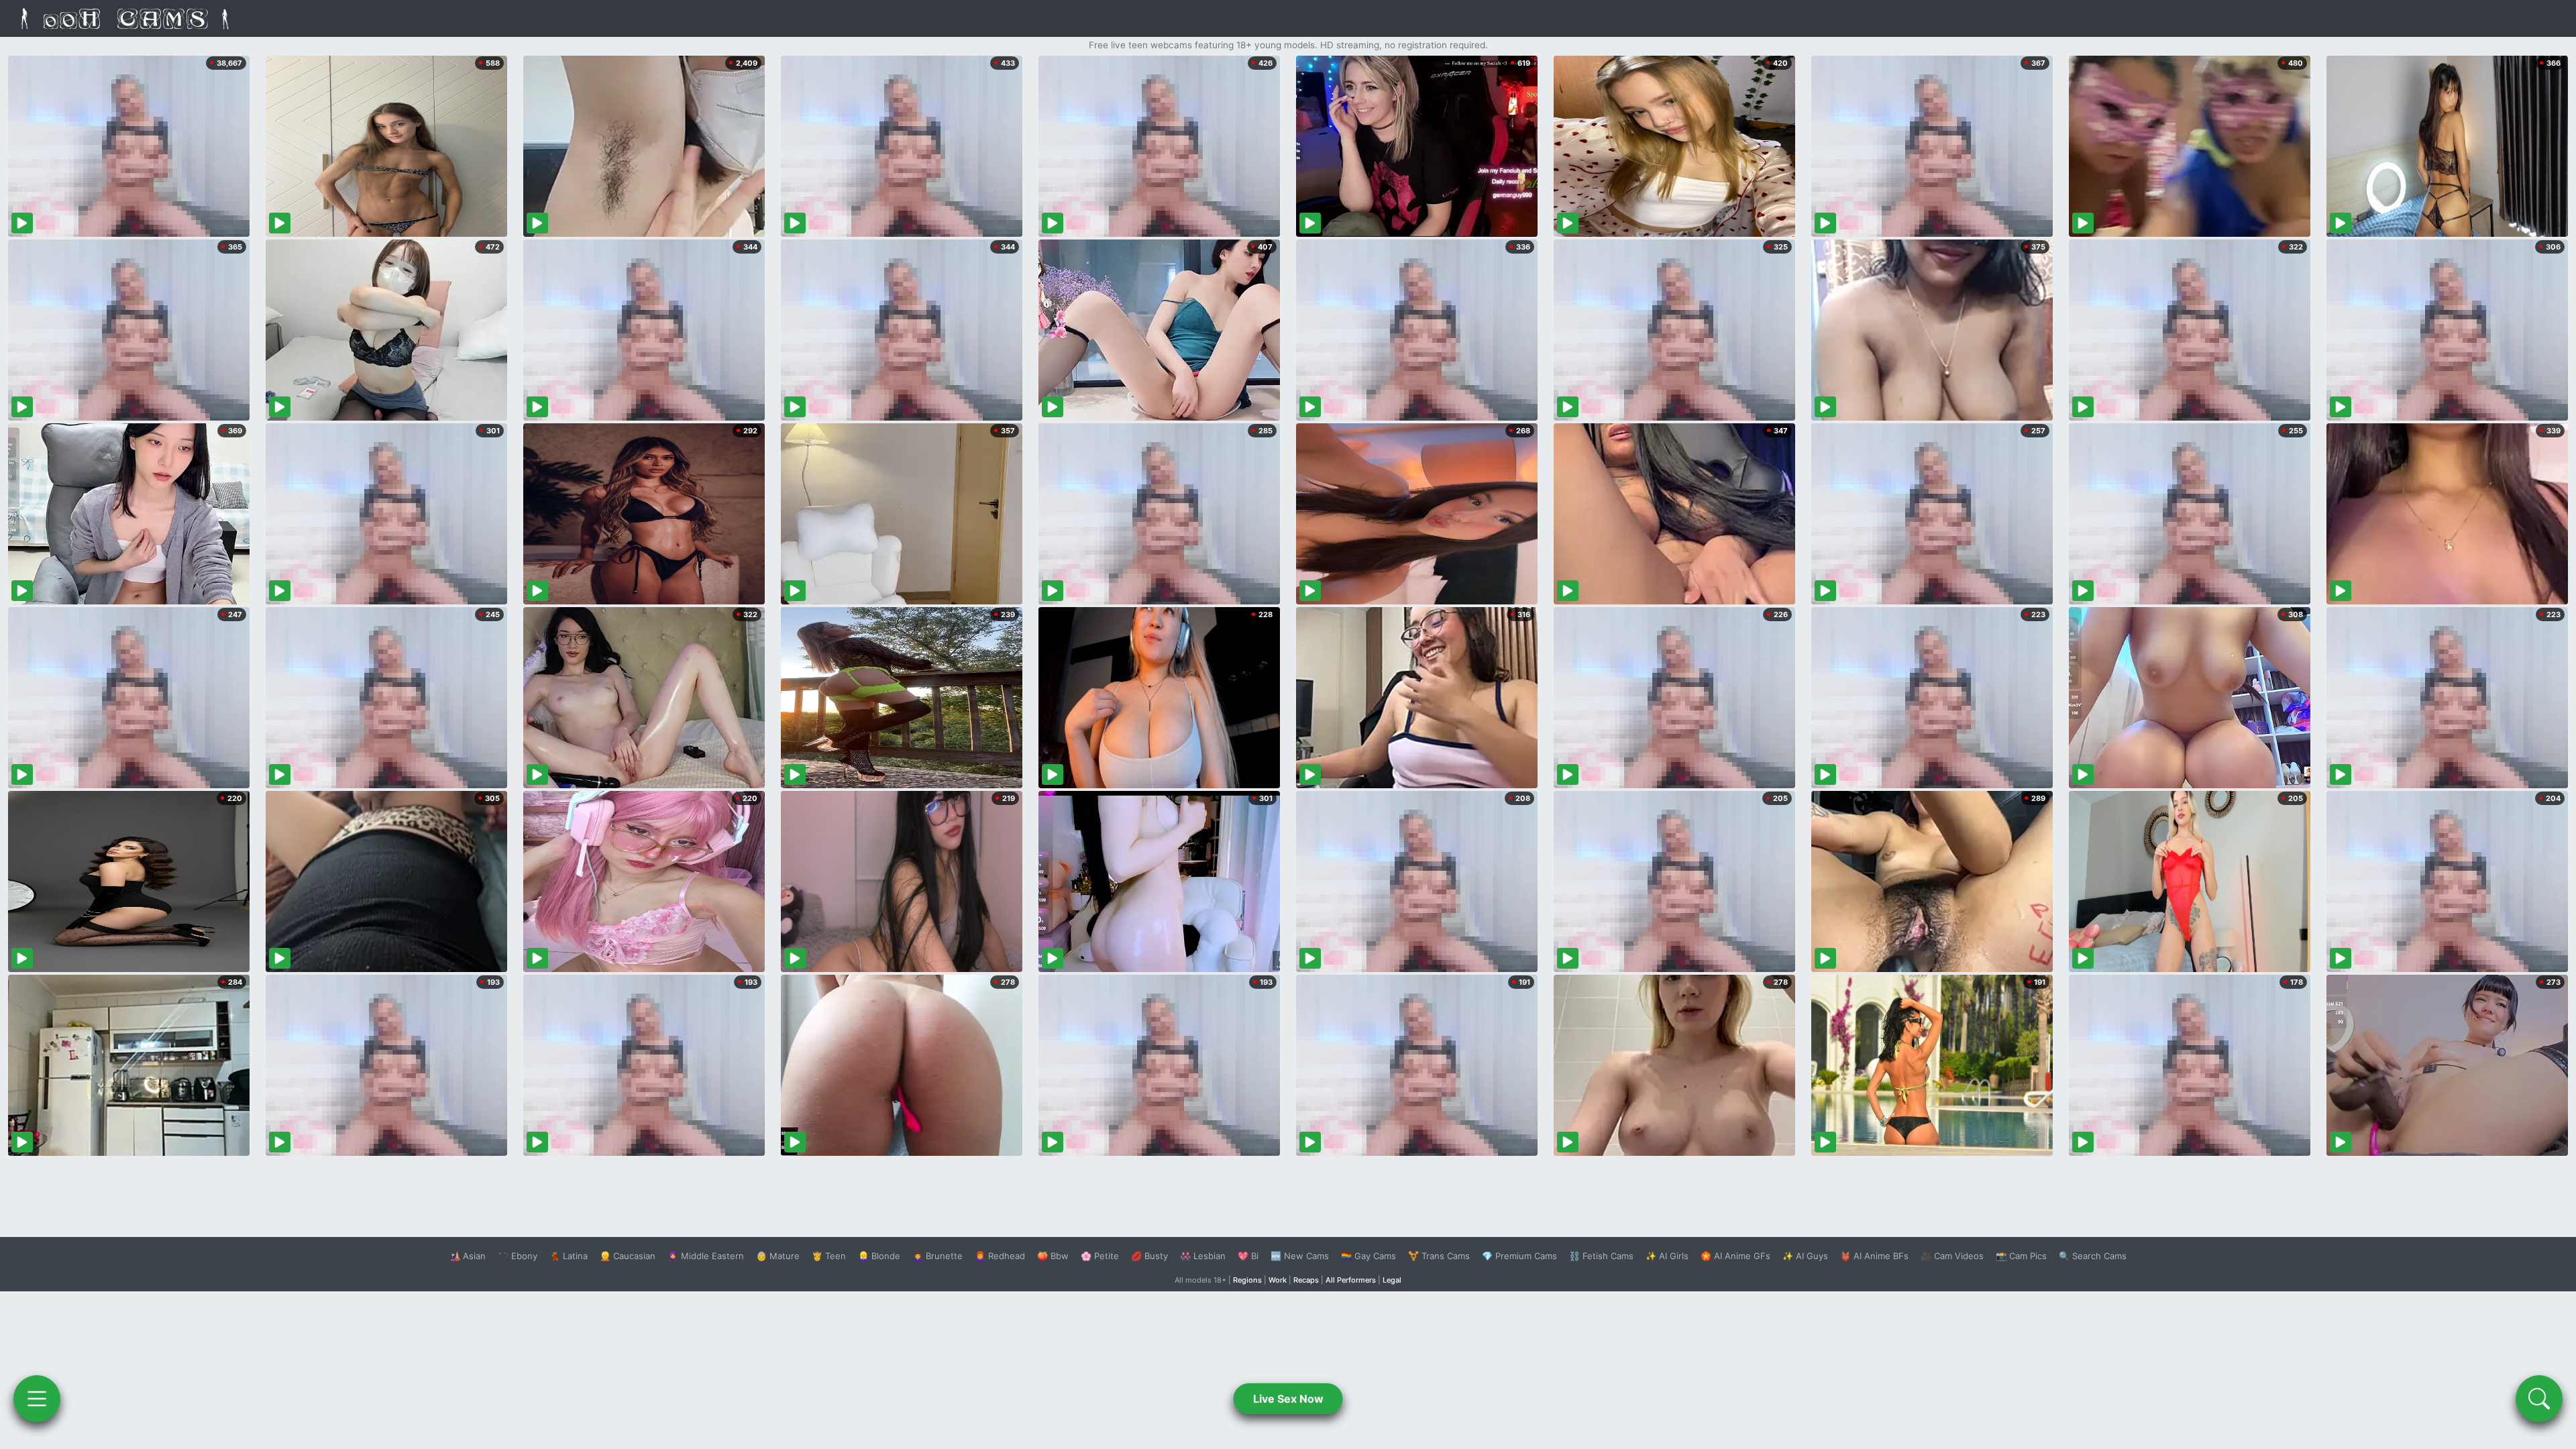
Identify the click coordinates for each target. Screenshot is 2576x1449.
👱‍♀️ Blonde (879, 1256)
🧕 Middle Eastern (706, 1256)
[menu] (37, 1399)
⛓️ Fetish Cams (1601, 1256)
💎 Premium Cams (1519, 1256)
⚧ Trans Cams (1439, 1256)
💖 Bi (1248, 1256)
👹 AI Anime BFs (1874, 1256)
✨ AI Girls (1667, 1256)
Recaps (1306, 1280)
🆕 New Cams (1300, 1256)
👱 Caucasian (628, 1256)
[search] (2539, 1399)
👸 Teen (829, 1256)
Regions (1247, 1280)
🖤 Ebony (518, 1256)
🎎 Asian (468, 1256)
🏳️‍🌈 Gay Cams (1368, 1256)
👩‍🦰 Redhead (1000, 1256)
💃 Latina (569, 1256)
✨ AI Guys (1805, 1256)
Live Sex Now (1288, 1399)
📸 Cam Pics (2021, 1256)
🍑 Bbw (1053, 1256)
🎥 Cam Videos (1952, 1256)
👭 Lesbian (1203, 1256)
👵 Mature (778, 1256)
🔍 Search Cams (2093, 1256)
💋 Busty (1149, 1256)
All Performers (1351, 1280)
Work (1278, 1280)
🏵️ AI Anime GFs (1735, 1256)
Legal (1392, 1280)
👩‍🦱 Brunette (937, 1256)
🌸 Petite (1100, 1256)
